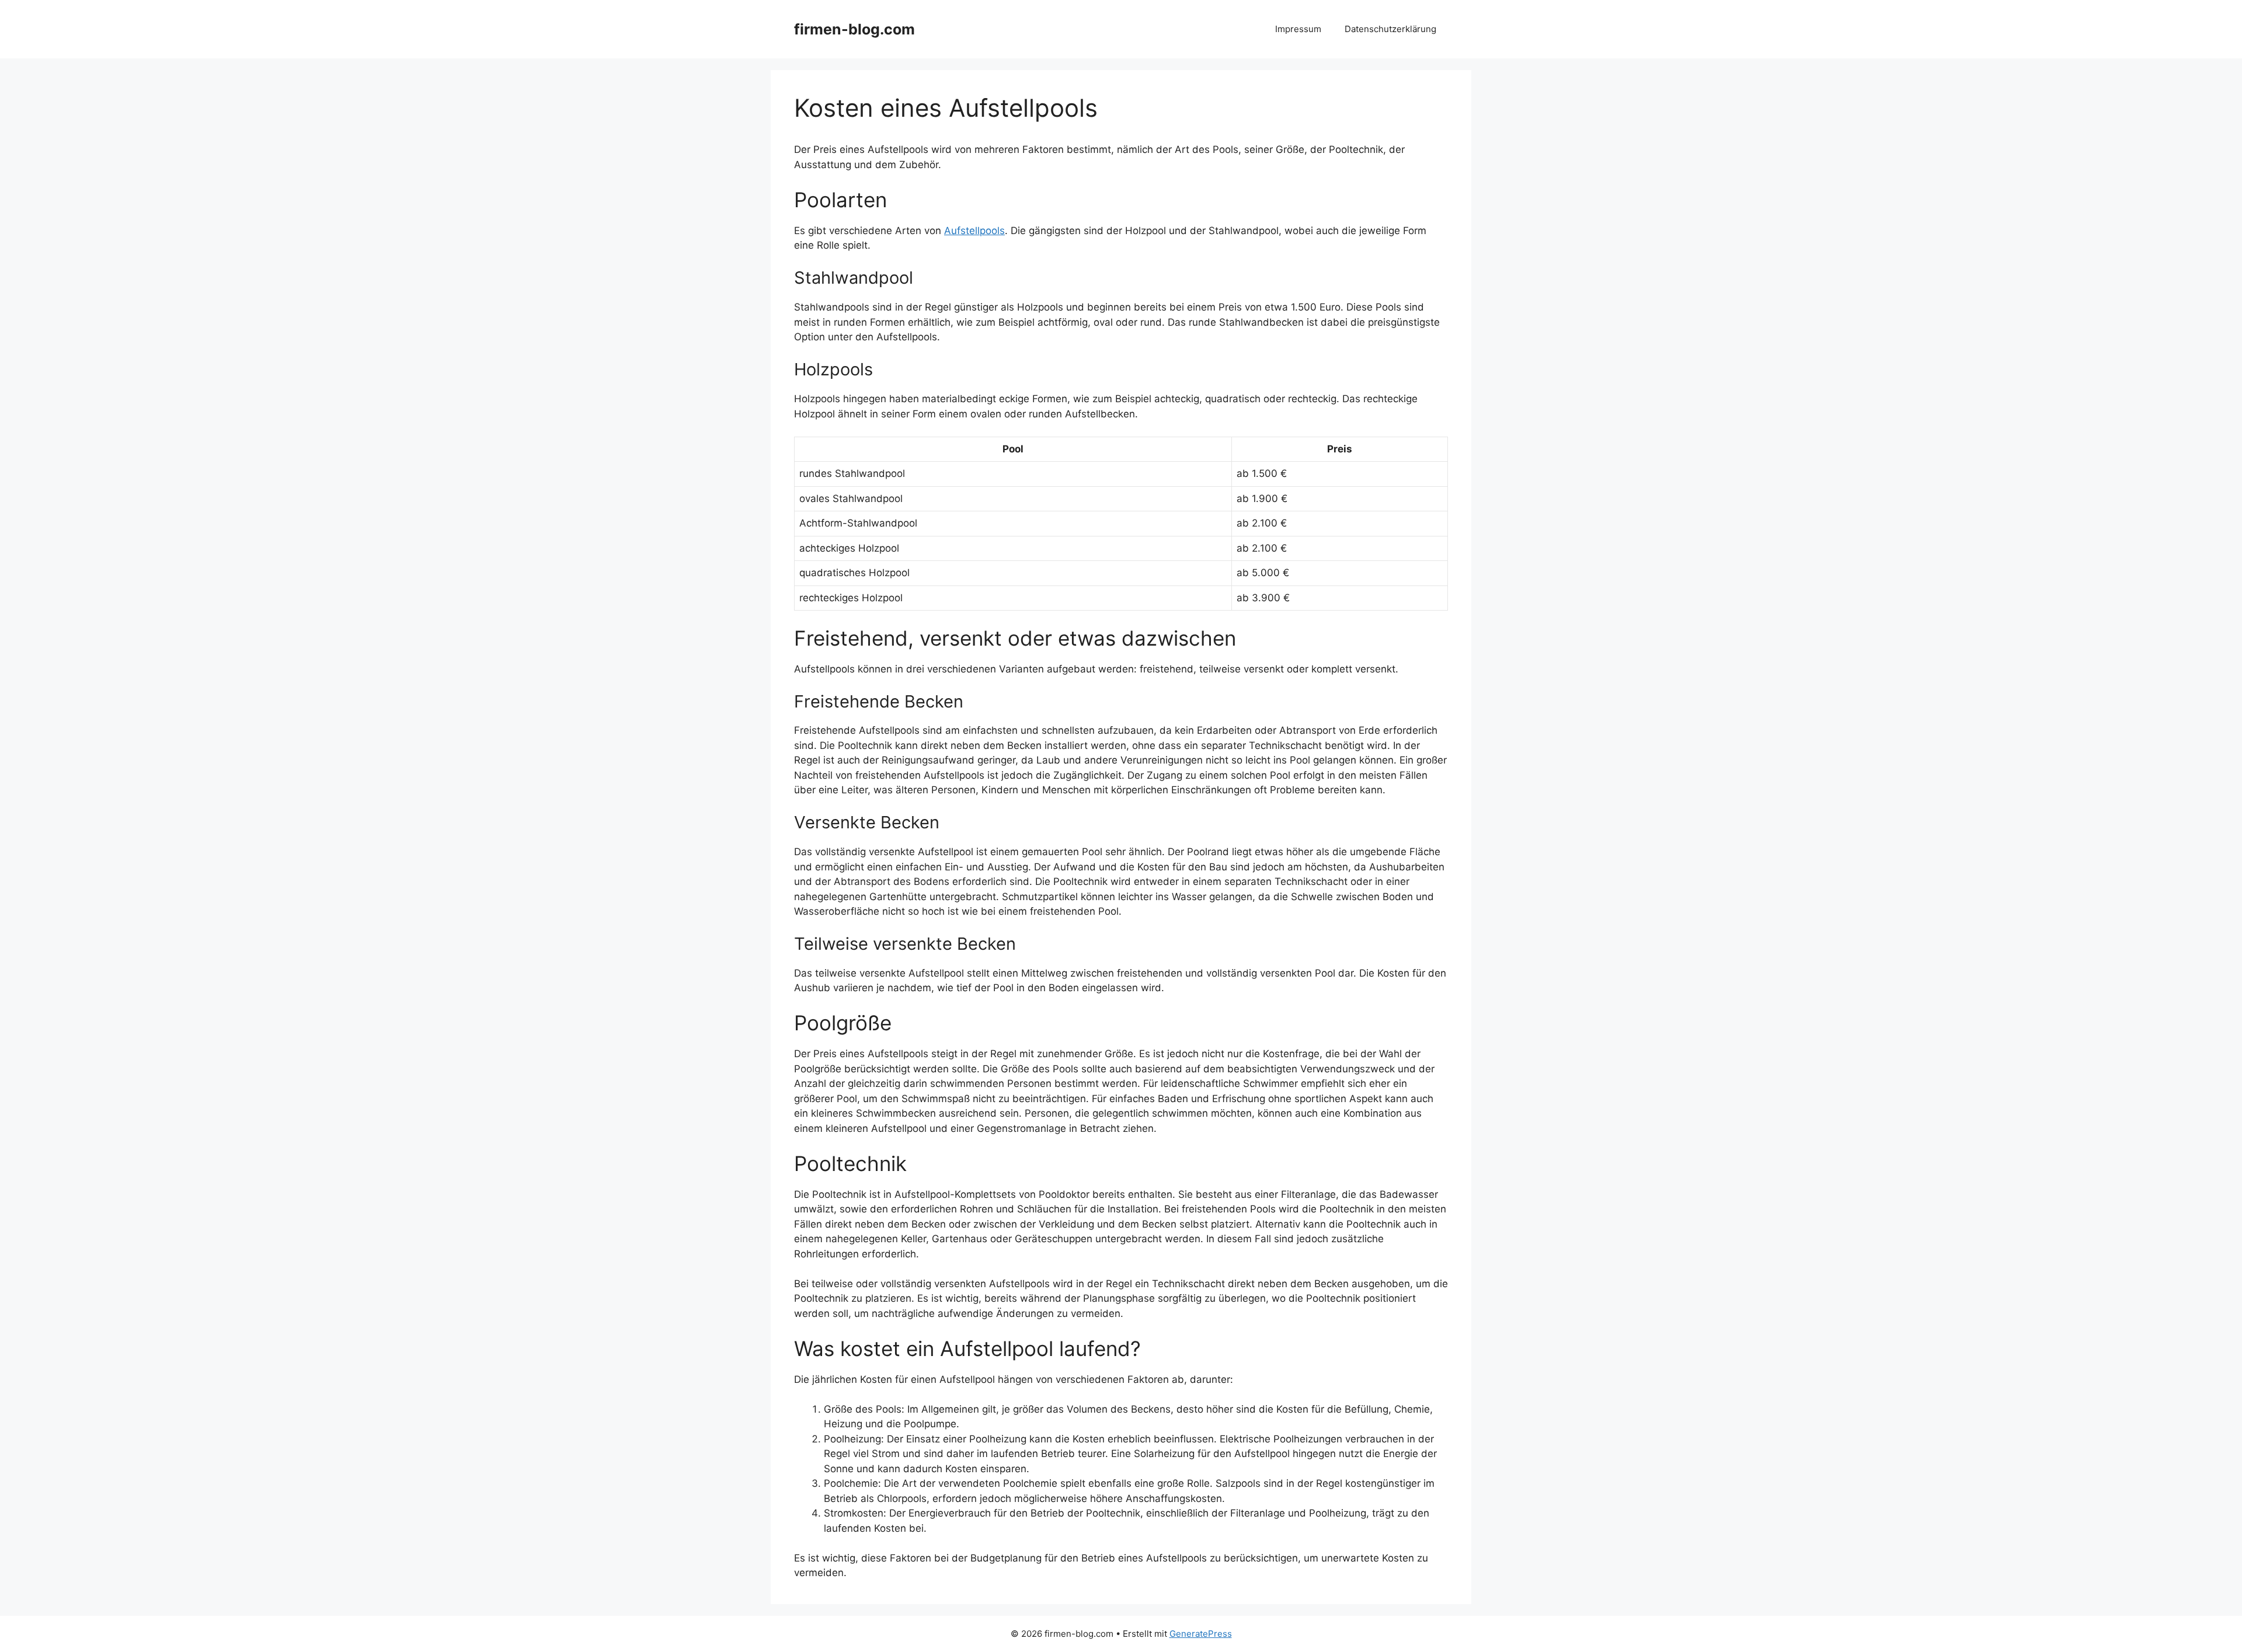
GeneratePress (1201, 1634)
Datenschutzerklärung (1390, 29)
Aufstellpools (974, 231)
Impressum (1298, 29)
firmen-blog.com (854, 29)
